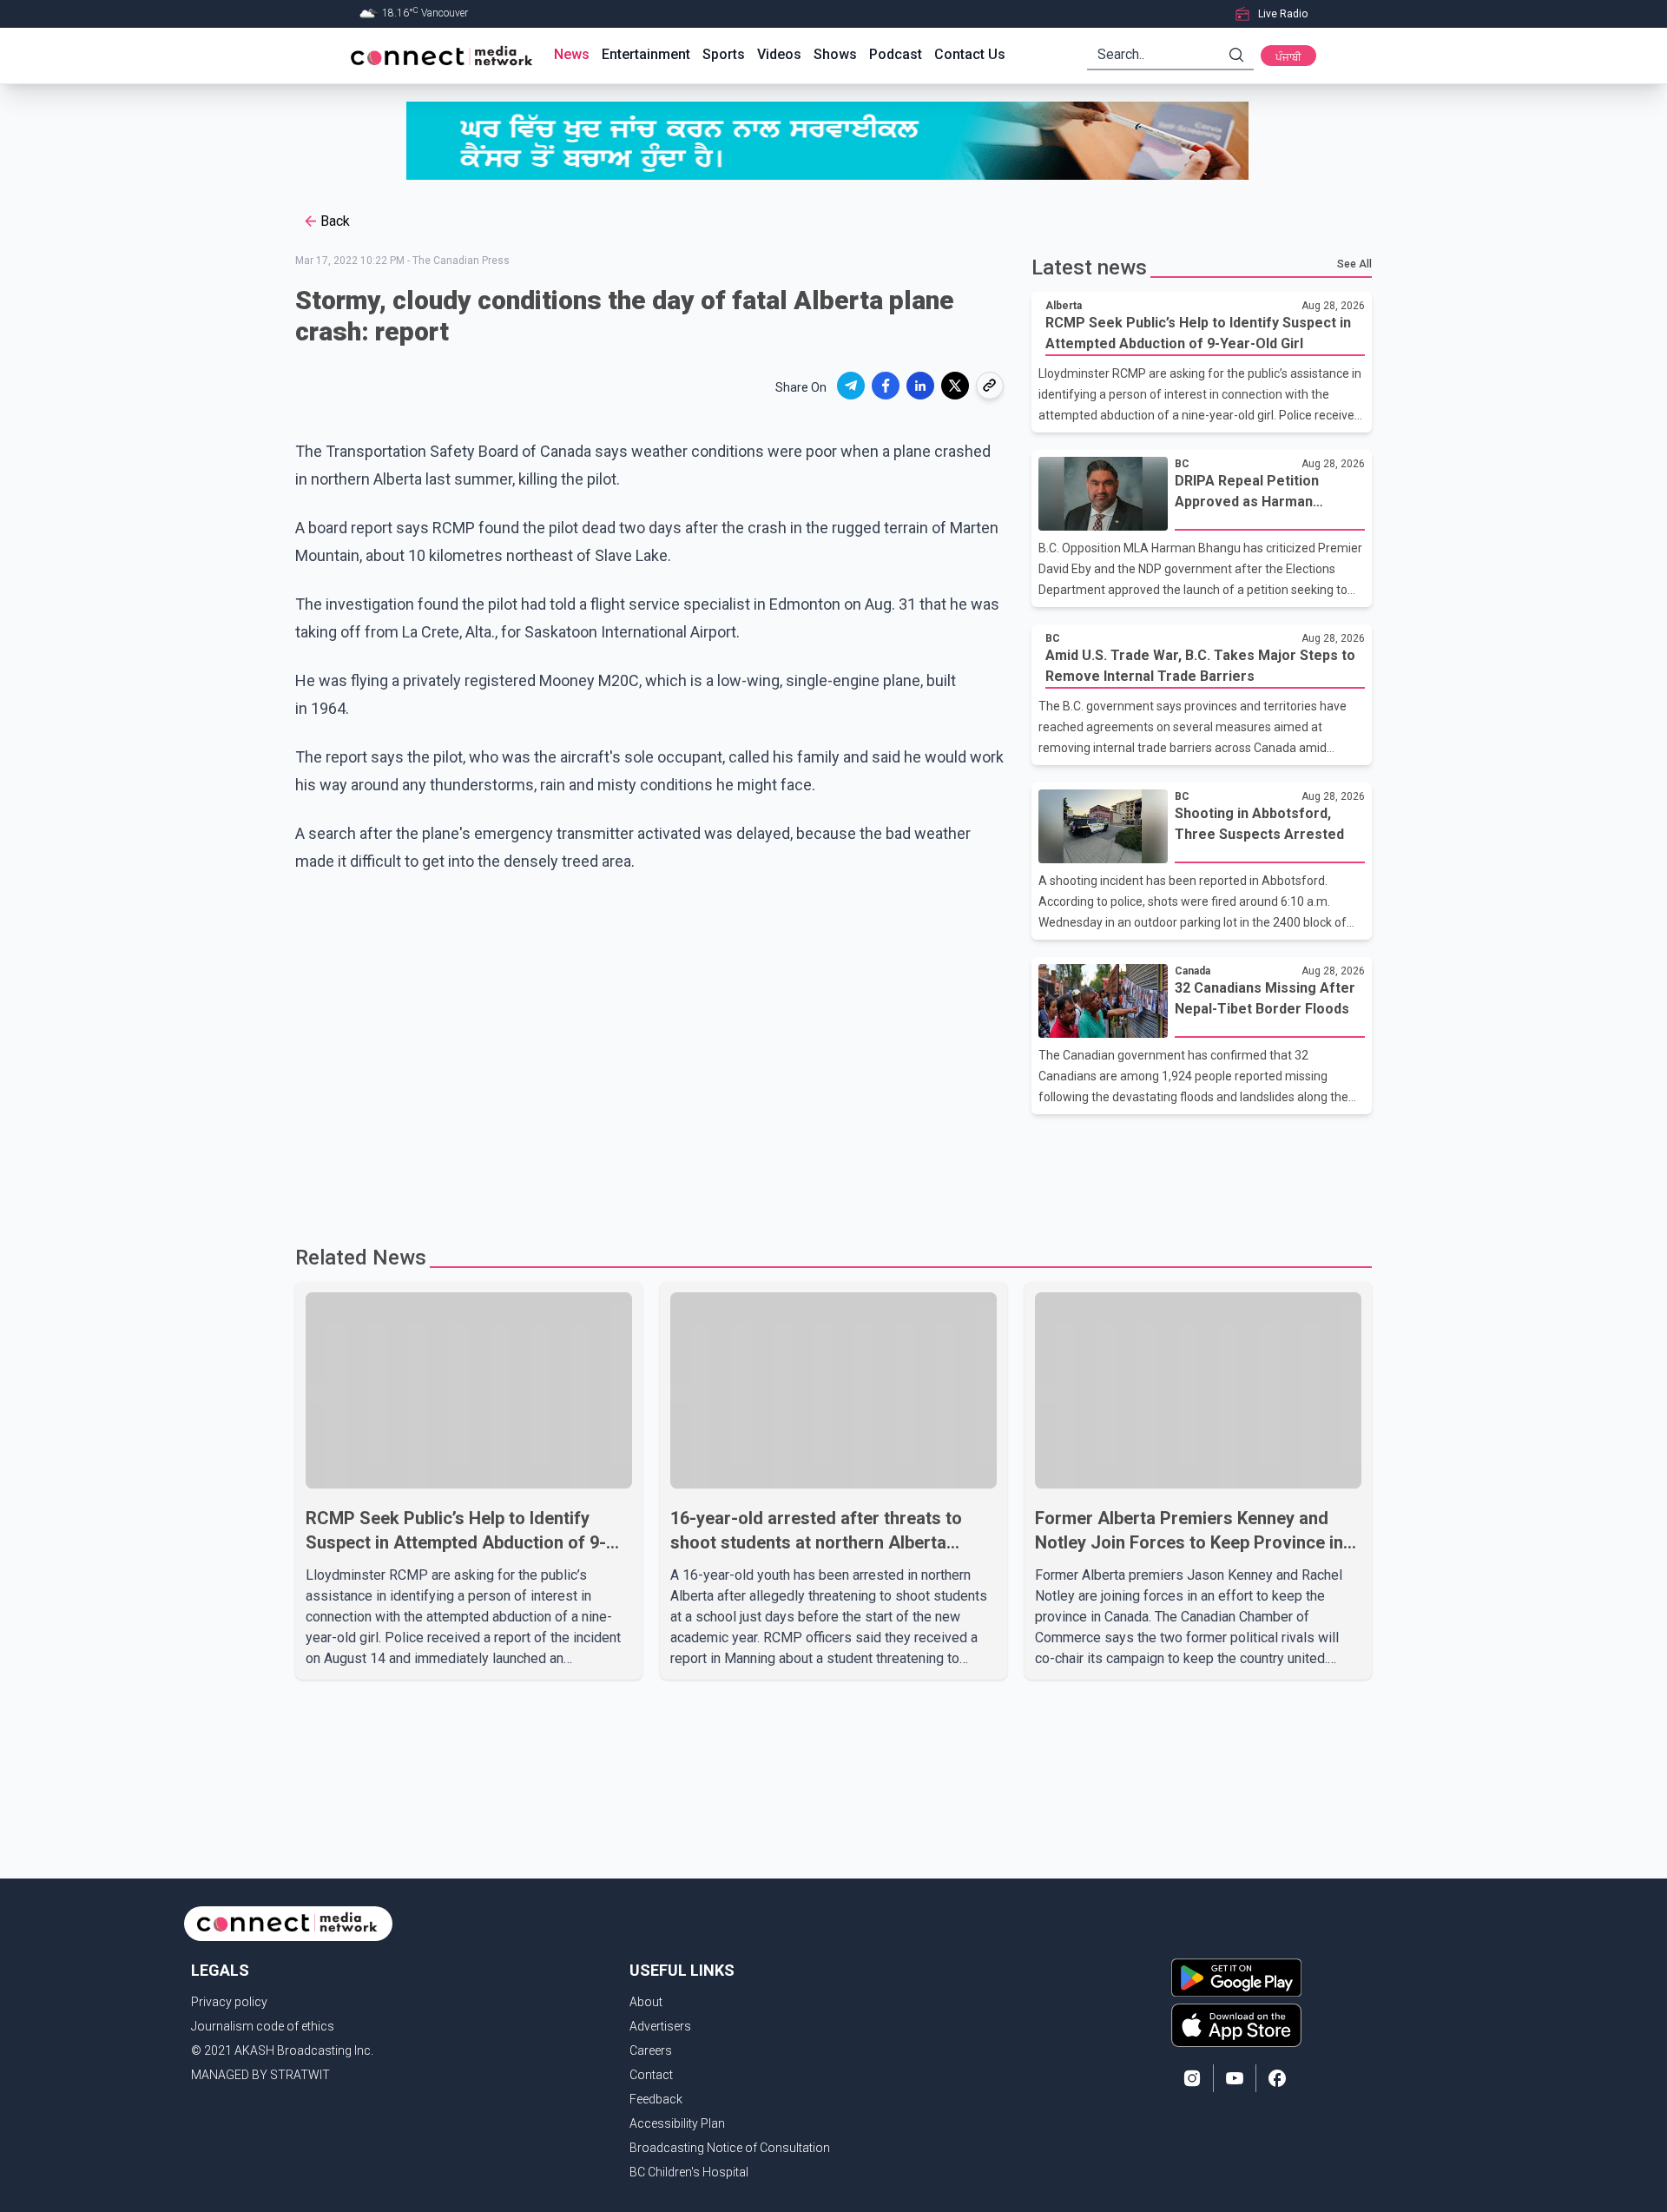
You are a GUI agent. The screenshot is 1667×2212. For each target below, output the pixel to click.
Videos (779, 54)
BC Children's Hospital (689, 2172)
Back (335, 221)
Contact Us (970, 54)
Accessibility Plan (677, 2123)
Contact (651, 2075)
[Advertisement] (827, 1171)
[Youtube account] (1235, 2078)
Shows (835, 54)
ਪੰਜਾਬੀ (1288, 57)
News (572, 54)
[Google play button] (1236, 1978)
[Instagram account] (1192, 2078)
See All (1354, 264)
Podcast (896, 54)
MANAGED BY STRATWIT (260, 2075)
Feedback (656, 2099)
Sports (724, 54)
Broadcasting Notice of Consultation (730, 2148)
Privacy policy (229, 2002)
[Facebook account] (1277, 2078)
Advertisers (660, 2026)
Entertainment (646, 54)
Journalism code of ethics (263, 2026)
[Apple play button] (1236, 2025)
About (646, 2002)
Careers (651, 2050)
